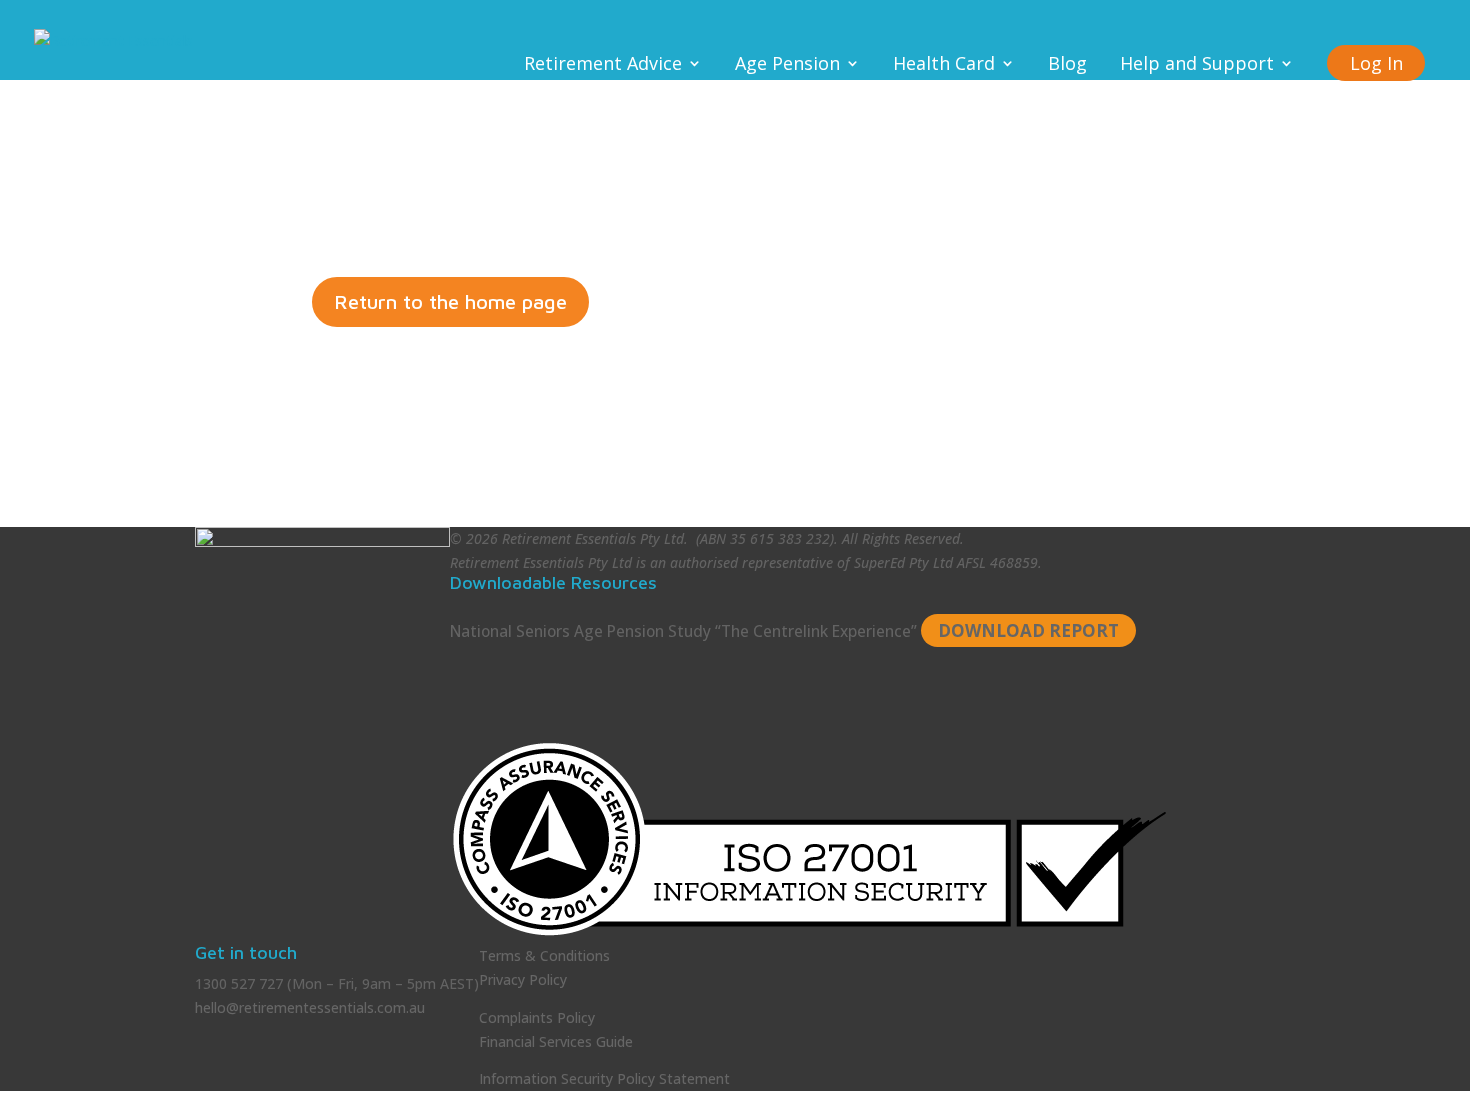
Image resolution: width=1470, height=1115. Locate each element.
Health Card (944, 65)
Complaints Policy (537, 1017)
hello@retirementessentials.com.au (310, 1007)
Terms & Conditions (544, 955)
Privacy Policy (523, 979)
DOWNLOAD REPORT (1028, 630)
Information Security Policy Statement (604, 1078)
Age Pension (787, 65)
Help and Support (1197, 65)
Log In (1376, 63)
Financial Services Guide (556, 1041)
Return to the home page (450, 301)
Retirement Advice (603, 65)
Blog (1067, 65)
